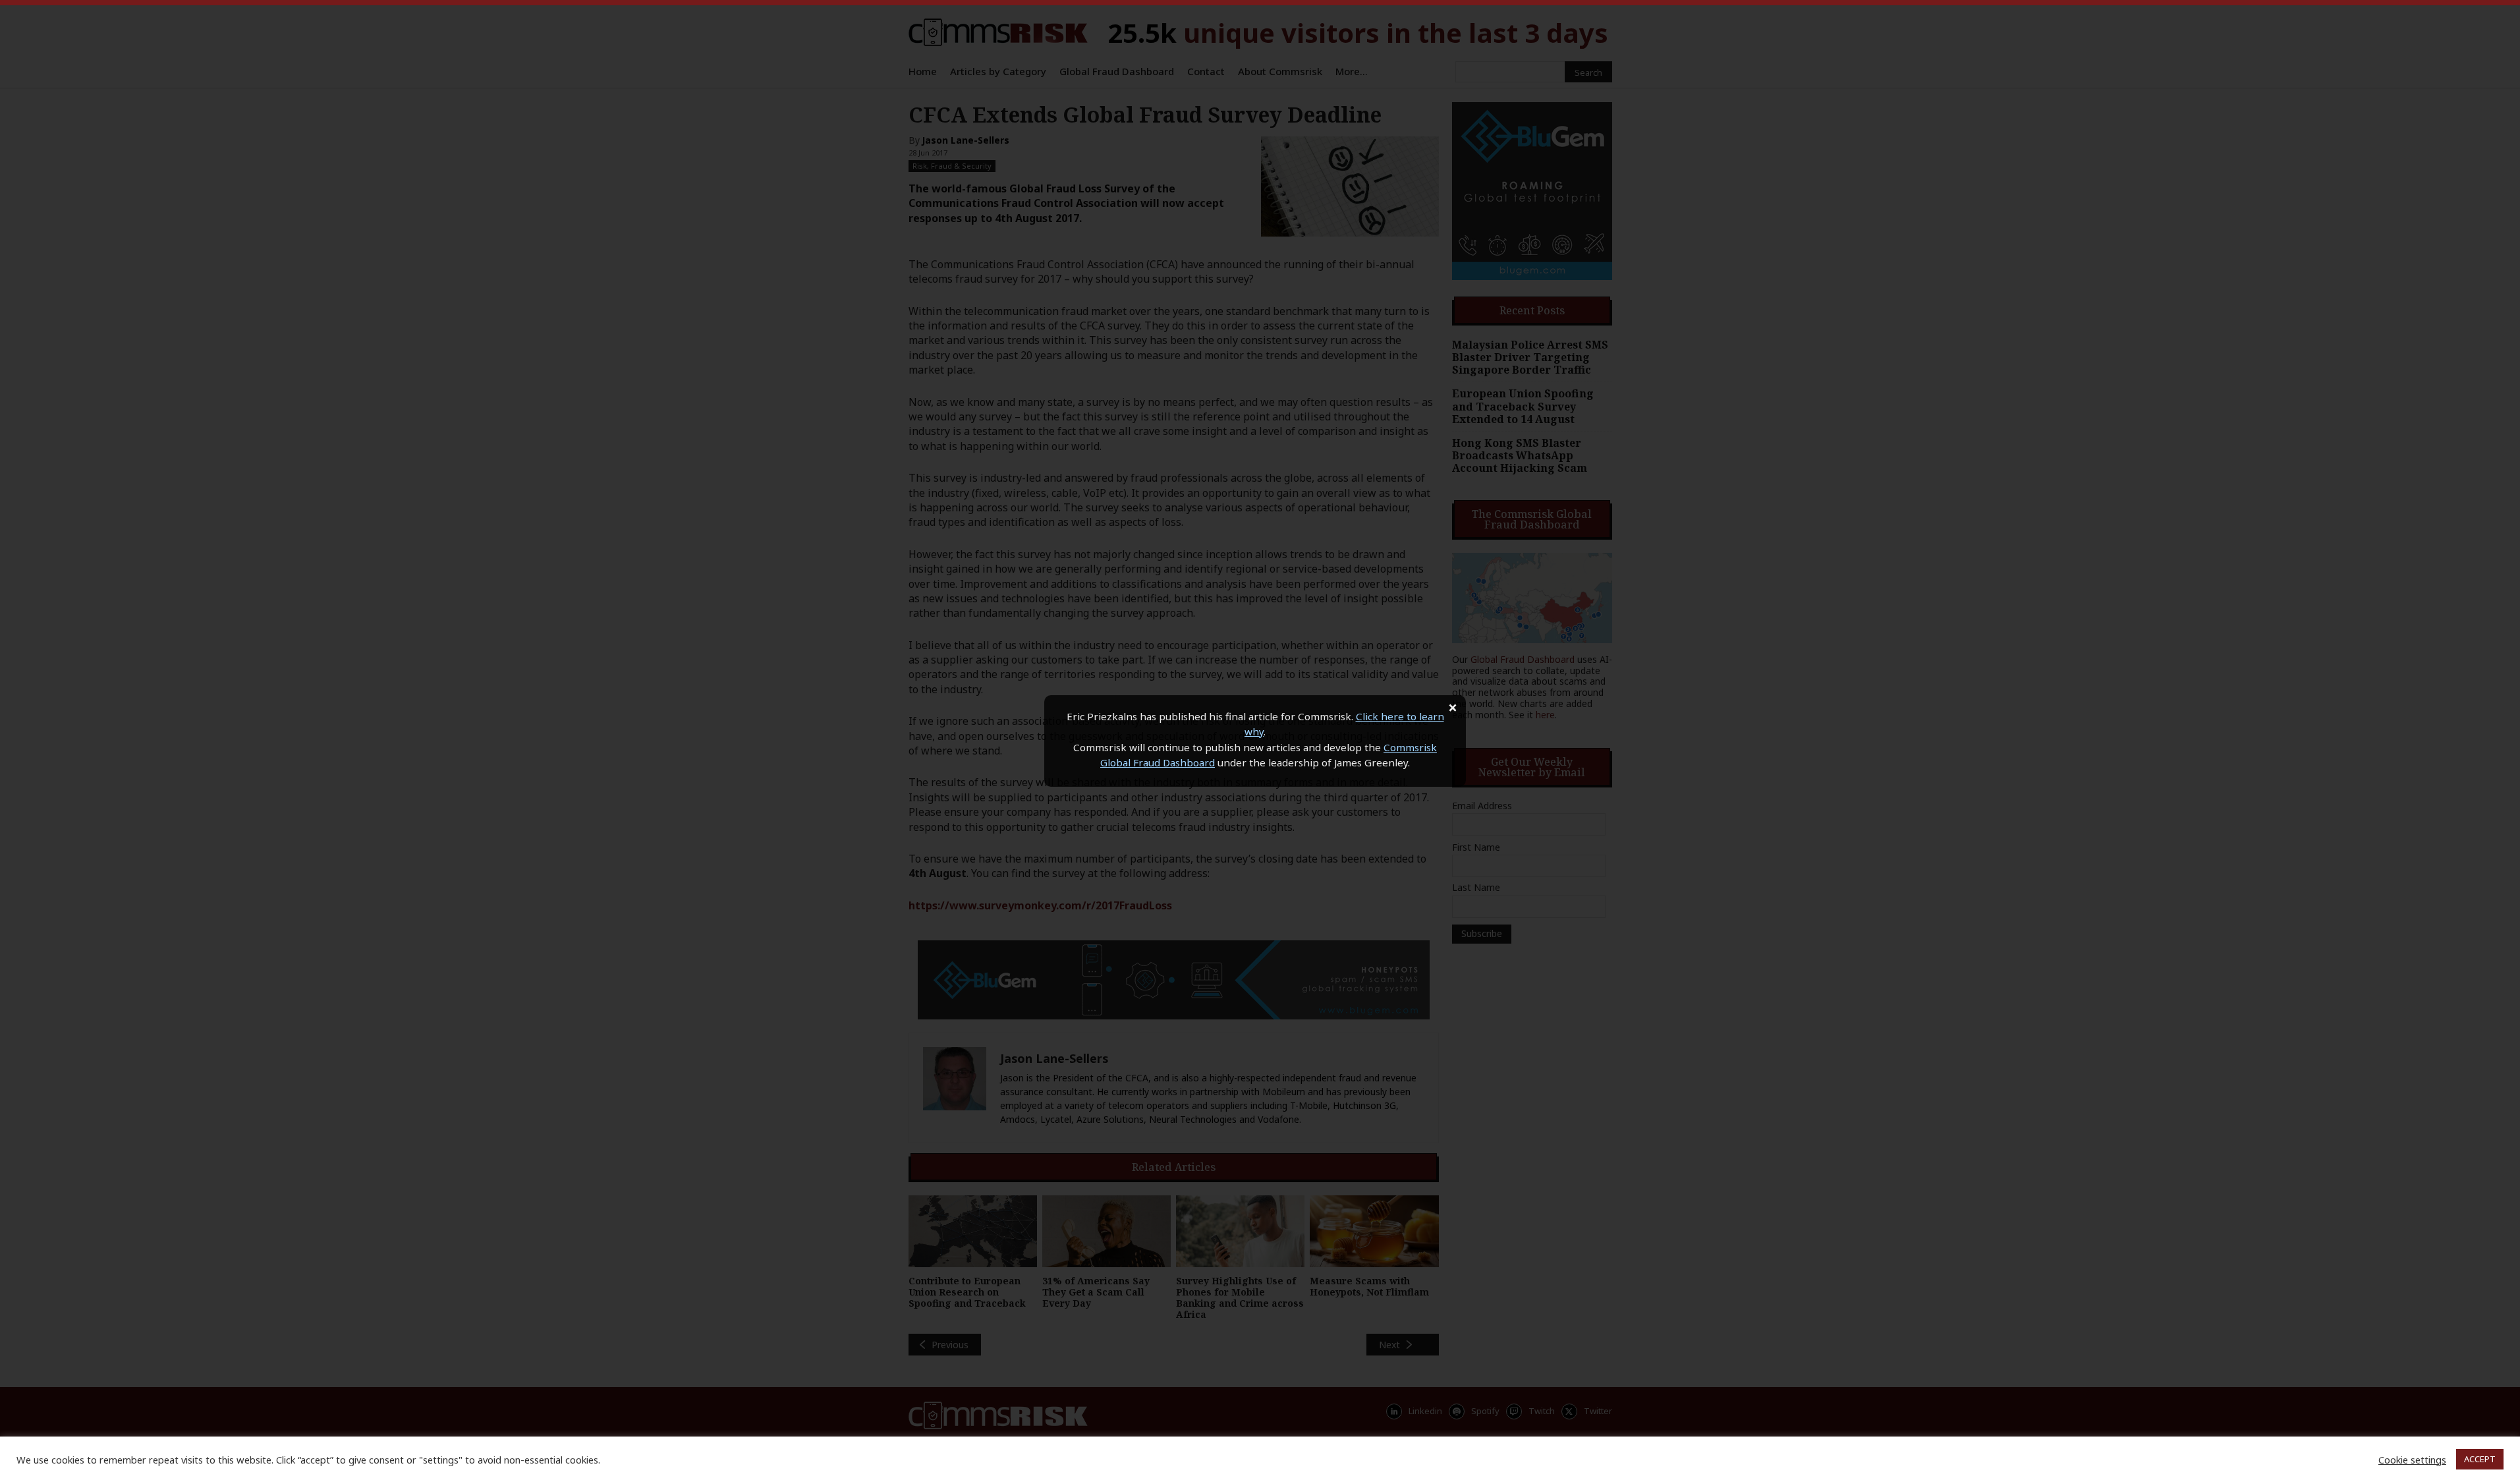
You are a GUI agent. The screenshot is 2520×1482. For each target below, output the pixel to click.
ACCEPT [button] (2480, 1459)
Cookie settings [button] (2412, 1460)
